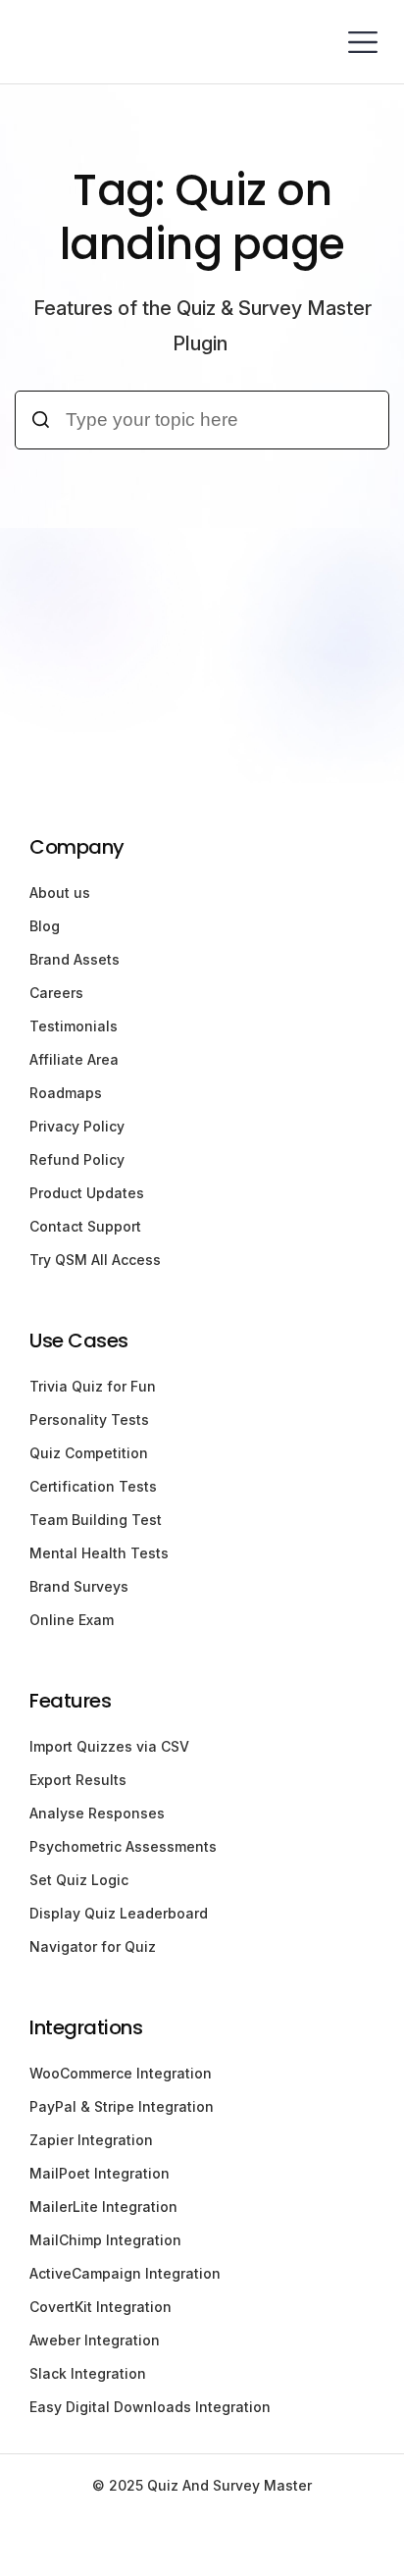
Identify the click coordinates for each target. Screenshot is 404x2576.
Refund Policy (77, 1159)
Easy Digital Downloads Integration (150, 2407)
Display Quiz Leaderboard (119, 1913)
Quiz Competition (89, 1453)
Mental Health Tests (99, 1553)
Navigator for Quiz (93, 1946)
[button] (362, 42)
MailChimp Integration (105, 2240)
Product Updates (87, 1193)
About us (60, 893)
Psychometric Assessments (123, 1846)
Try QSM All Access (95, 1260)
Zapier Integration (91, 2140)
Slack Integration (88, 2373)
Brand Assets (75, 959)
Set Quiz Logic (79, 1880)
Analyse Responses (97, 1813)
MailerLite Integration (103, 2207)
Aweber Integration (95, 2340)
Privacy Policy (77, 1126)
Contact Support (85, 1226)
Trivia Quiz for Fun (93, 1386)
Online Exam (72, 1620)
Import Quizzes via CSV (109, 1746)
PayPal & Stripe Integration (122, 2106)
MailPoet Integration (100, 2173)
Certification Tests (93, 1486)
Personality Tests (89, 1419)
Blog (45, 926)
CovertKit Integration (101, 2307)
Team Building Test (96, 1520)
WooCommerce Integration (121, 2073)
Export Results (78, 1780)
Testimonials (74, 1026)
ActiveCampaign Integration (125, 2273)
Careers (56, 993)
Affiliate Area (74, 1059)
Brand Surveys (79, 1586)
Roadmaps (66, 1093)
